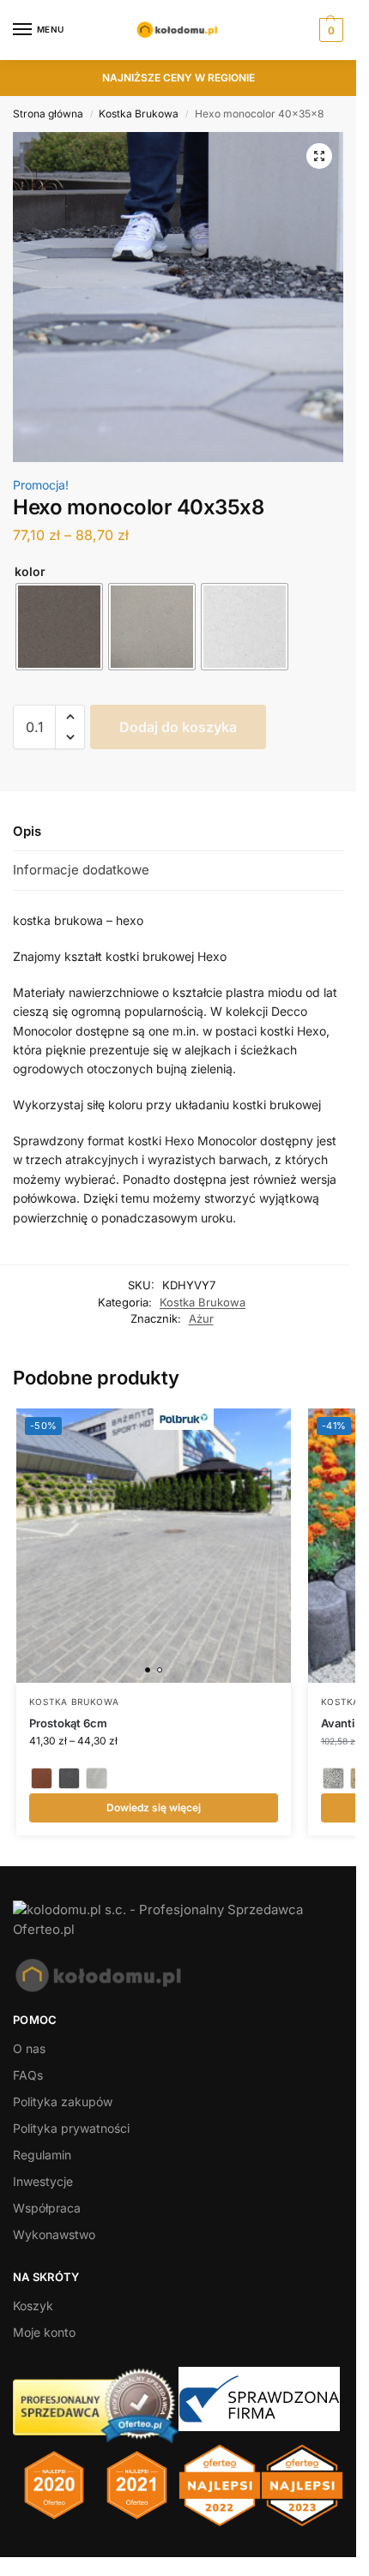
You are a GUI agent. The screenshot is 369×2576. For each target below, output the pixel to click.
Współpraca (47, 2208)
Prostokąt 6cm (68, 1723)
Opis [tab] (27, 831)
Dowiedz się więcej (154, 1807)
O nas (29, 2048)
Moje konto (44, 2332)
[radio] (59, 627)
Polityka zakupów (63, 2102)
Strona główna (48, 114)
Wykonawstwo (54, 2234)
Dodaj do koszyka (178, 727)
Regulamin (42, 2155)
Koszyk (33, 2306)
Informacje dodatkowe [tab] (81, 870)
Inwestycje (43, 2181)
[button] (329, 30)
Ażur (201, 1318)
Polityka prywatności (71, 2128)
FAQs (28, 2075)
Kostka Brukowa (139, 114)
